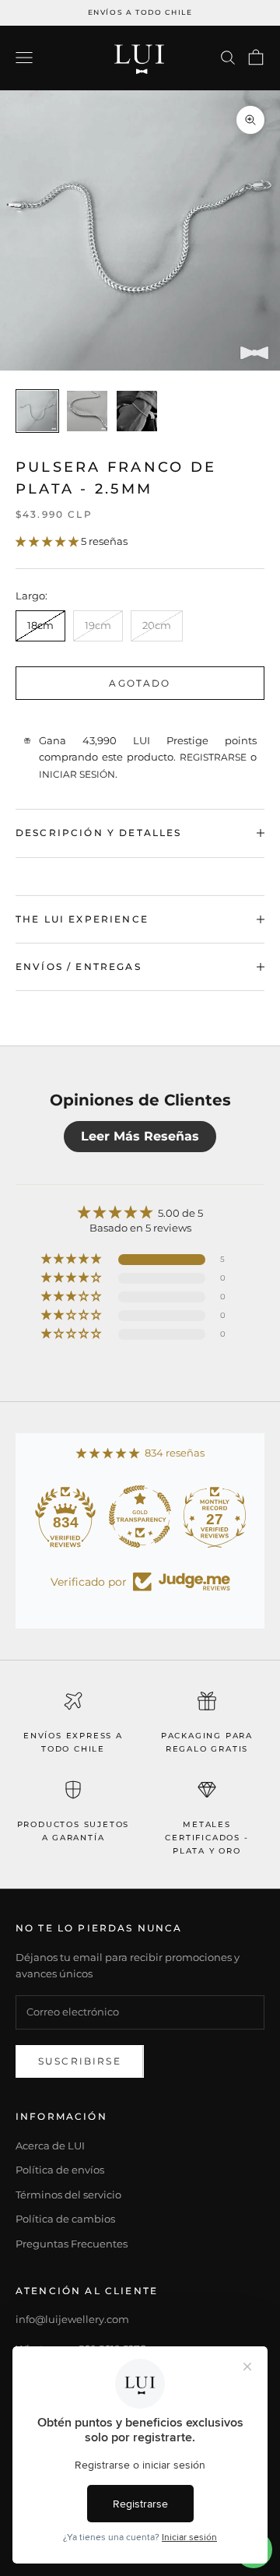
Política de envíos (60, 2170)
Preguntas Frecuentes (72, 2244)
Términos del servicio (68, 2195)
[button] (48, 541)
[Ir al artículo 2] (87, 411)
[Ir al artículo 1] (37, 411)
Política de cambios (65, 2219)
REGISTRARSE (213, 757)
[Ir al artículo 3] (137, 411)
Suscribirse (80, 2061)
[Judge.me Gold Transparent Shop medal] (140, 1516)
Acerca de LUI (50, 2145)
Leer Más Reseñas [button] (140, 1136)
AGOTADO (140, 683)
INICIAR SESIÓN (77, 774)
